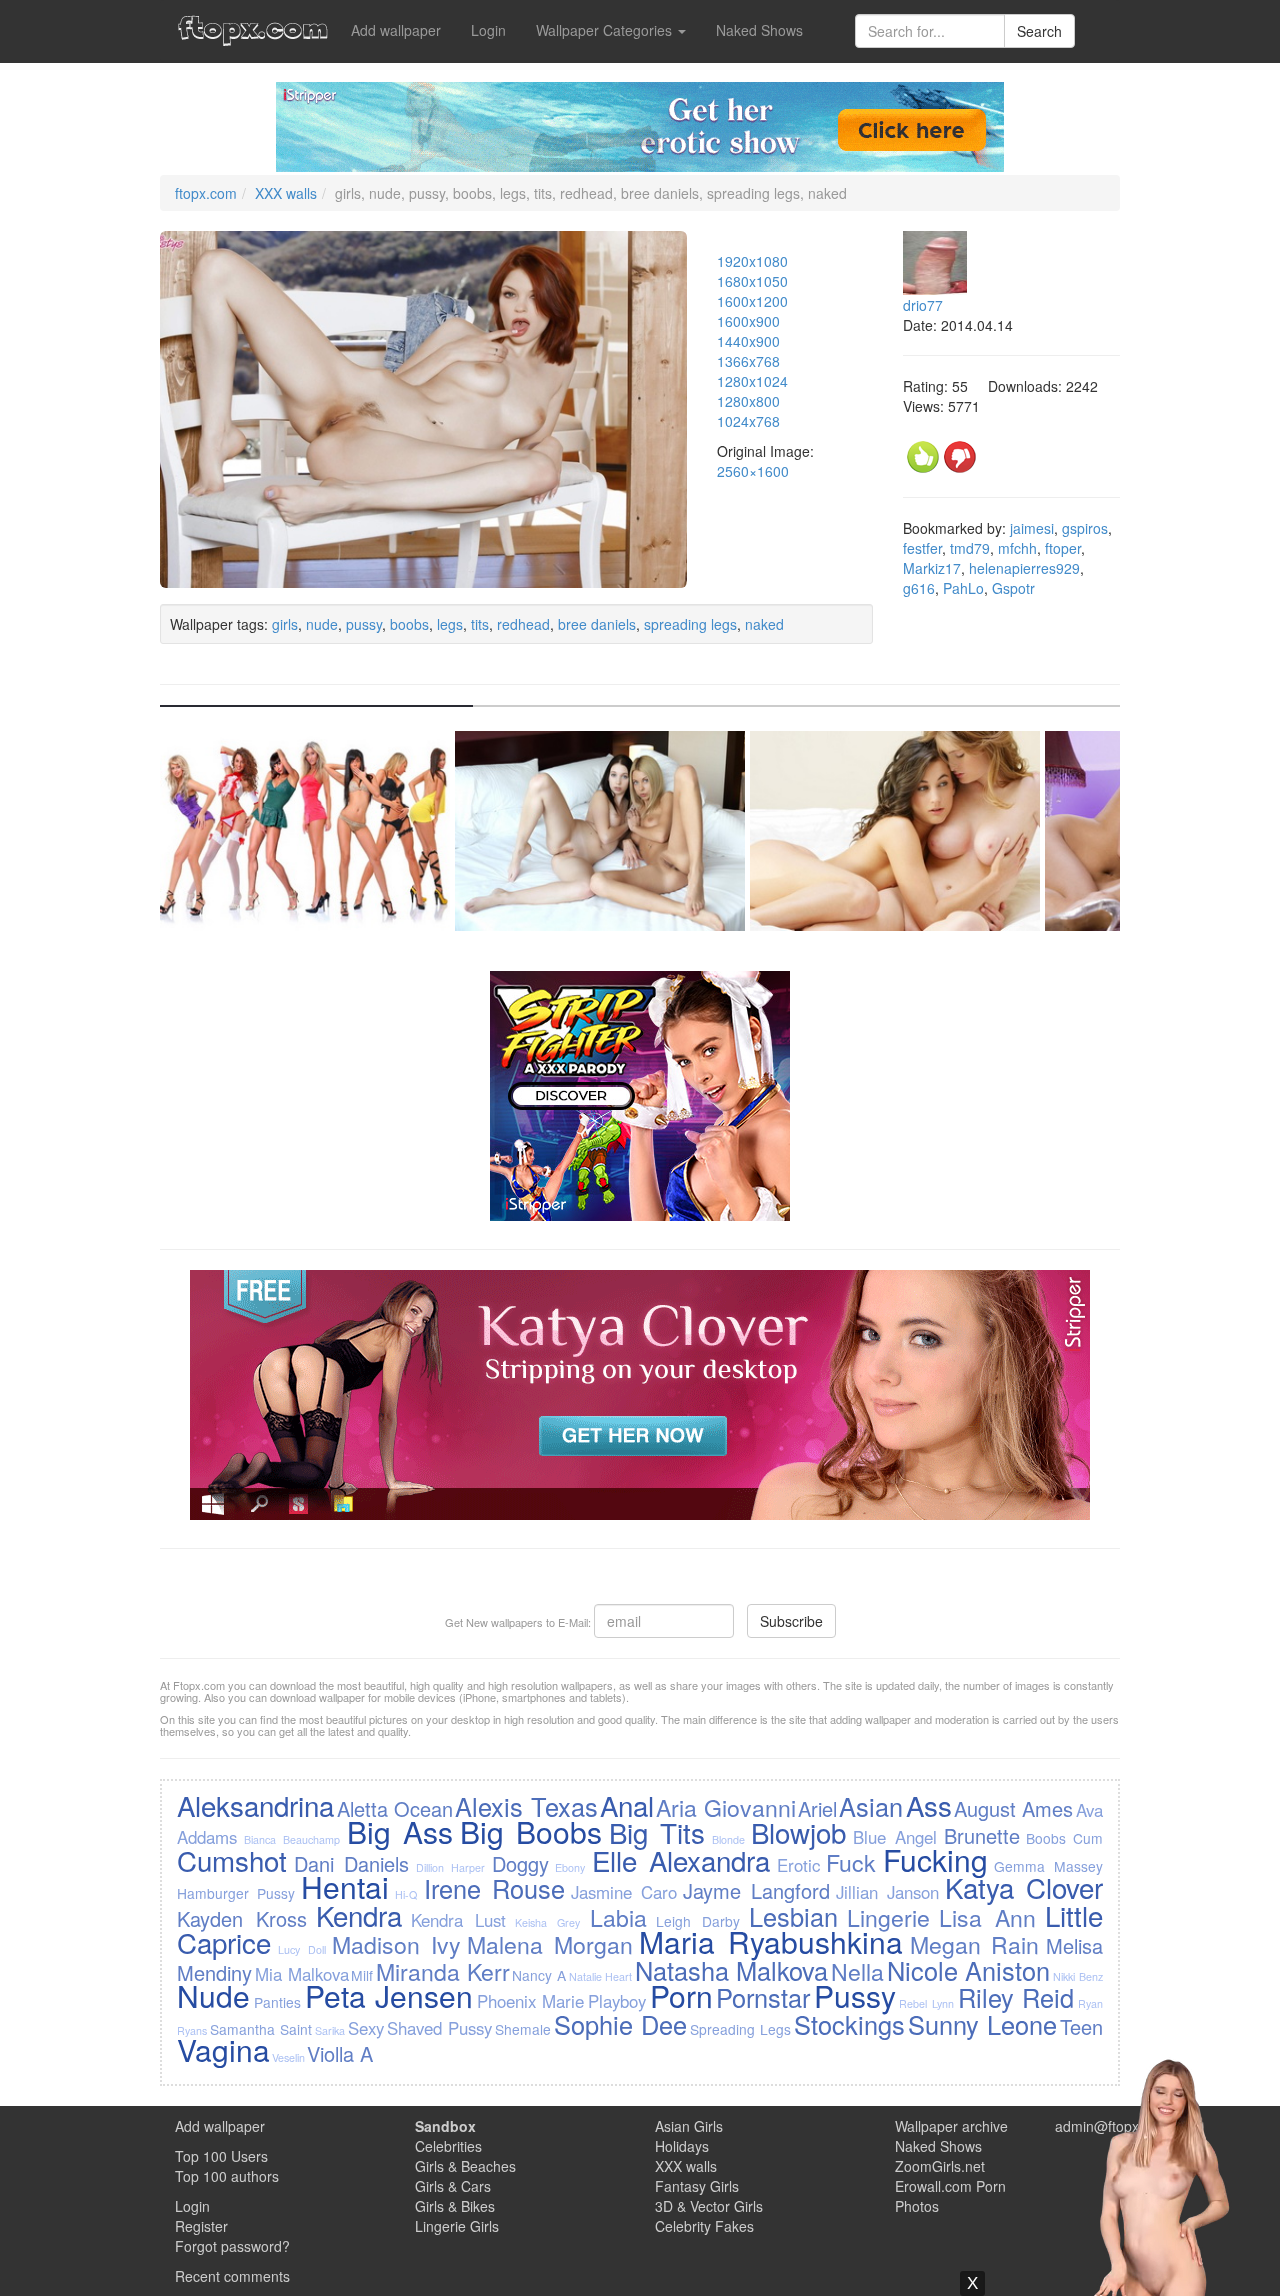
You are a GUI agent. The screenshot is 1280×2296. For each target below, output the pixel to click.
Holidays (682, 2146)
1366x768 (748, 361)
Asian (871, 1806)
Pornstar (763, 1997)
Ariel (817, 1808)
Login (488, 30)
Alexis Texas (526, 1806)
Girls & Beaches (465, 2166)
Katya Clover (1024, 1887)
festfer (922, 548)
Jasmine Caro (624, 1892)
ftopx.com (206, 193)
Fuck (851, 1862)
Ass (929, 1805)
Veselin (288, 2057)
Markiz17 (932, 568)
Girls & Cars (453, 2186)
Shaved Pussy (439, 2028)
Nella (857, 1971)
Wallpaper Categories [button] (606, 30)
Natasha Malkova (732, 1970)
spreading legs (690, 624)
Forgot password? (232, 2246)
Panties (277, 2002)
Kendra (359, 1915)
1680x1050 (752, 281)
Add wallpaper (396, 30)
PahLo (963, 588)
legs (450, 624)
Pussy (855, 1995)
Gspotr (1013, 588)
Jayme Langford (756, 1890)
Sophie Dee (620, 2024)
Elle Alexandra (681, 1860)
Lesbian (793, 1916)
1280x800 (748, 401)
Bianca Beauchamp (292, 1839)
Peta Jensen (389, 1995)
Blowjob (798, 1832)
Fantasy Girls (697, 2186)
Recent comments (232, 2276)
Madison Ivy (396, 1944)
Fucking (935, 1859)
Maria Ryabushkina (771, 1941)
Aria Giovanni (725, 1807)
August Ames (1013, 1808)
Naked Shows (759, 30)
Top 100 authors (227, 2176)
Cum (1088, 1838)
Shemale (523, 2029)
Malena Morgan (550, 1944)
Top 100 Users (221, 2156)
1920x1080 (752, 261)
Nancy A (539, 1975)
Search (1039, 31)
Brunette (982, 1835)
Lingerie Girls (457, 2226)
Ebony (570, 1867)
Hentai (345, 1886)
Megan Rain (975, 1944)
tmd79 (970, 548)
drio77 (923, 305)
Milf (362, 1975)
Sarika (330, 2030)
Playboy (617, 2001)
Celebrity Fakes (704, 2226)
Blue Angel (895, 1837)
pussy (364, 624)
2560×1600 (753, 471)
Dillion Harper (450, 1867)
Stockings (849, 2024)
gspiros (1085, 528)
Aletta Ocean (395, 1808)
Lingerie (888, 1917)
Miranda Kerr (443, 1971)
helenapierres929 (1024, 568)
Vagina (223, 2049)
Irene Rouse (494, 1888)
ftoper (1063, 548)
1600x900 (748, 321)
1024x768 (748, 421)
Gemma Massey (1048, 1866)
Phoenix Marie (531, 2001)
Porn (681, 1995)
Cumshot (232, 1860)
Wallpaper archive (951, 2126)
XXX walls (286, 193)
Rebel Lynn (926, 2003)
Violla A (340, 2053)
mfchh (1017, 548)
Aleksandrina (255, 1805)
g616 (919, 588)
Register (201, 2226)
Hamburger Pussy (236, 1893)
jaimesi (1032, 528)
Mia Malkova (302, 1974)
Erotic (798, 1865)
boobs (409, 624)
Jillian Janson (887, 1892)
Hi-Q (406, 1894)
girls (285, 624)
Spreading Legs (740, 2029)
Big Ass (400, 1831)
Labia (618, 1917)
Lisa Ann (987, 1917)
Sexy (366, 2028)
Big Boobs (531, 1831)
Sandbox (445, 2126)
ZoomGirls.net (940, 2166)
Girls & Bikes (455, 2206)
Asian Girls (689, 2126)
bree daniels (597, 624)
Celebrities (448, 2146)
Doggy (520, 1863)
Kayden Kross (242, 1918)
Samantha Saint (261, 2029)
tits (480, 624)
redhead (523, 624)
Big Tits (657, 1832)
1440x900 (748, 341)
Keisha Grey (547, 1922)
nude (322, 624)
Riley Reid (1016, 1997)
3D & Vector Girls (709, 2206)
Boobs (1046, 1838)
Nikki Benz (1078, 1976)
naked (764, 624)
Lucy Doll (302, 1949)
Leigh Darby (698, 1921)
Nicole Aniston (969, 1970)
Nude (213, 1995)
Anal (627, 1805)
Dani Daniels (351, 1863)
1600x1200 (752, 301)
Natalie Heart (601, 1976)
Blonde (728, 1839)
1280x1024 (752, 381)
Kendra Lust (458, 1920)
